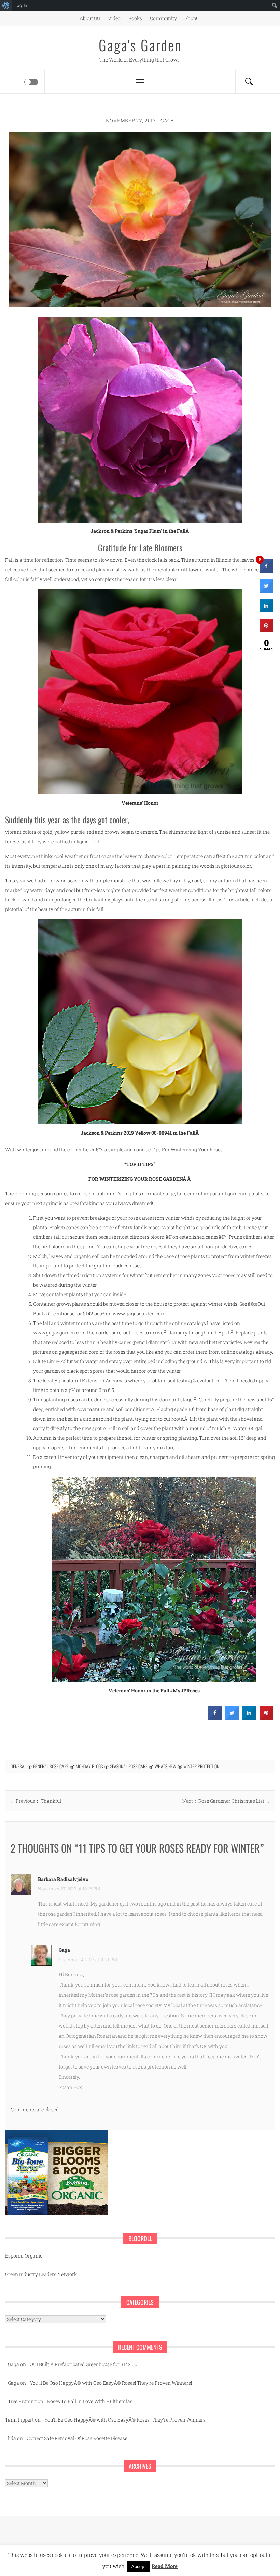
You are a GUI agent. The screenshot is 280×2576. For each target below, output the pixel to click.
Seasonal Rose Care (129, 1766)
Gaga (167, 120)
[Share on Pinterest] (266, 1718)
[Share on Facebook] (215, 1718)
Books (135, 18)
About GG (90, 18)
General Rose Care (51, 1766)
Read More (165, 2566)
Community (163, 18)
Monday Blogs (89, 1766)
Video (114, 18)
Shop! (191, 18)
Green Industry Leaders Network (41, 2274)
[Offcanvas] (31, 82)
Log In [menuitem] (21, 5)
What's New (165, 1766)
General (18, 1766)
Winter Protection (201, 1766)
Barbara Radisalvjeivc (63, 1879)
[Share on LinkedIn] (266, 610)
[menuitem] (6, 5)
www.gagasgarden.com (60, 1333)
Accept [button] (139, 2566)
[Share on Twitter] (232, 1718)
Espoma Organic (24, 2256)
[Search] (249, 82)
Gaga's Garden (140, 45)
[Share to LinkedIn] (249, 1718)
